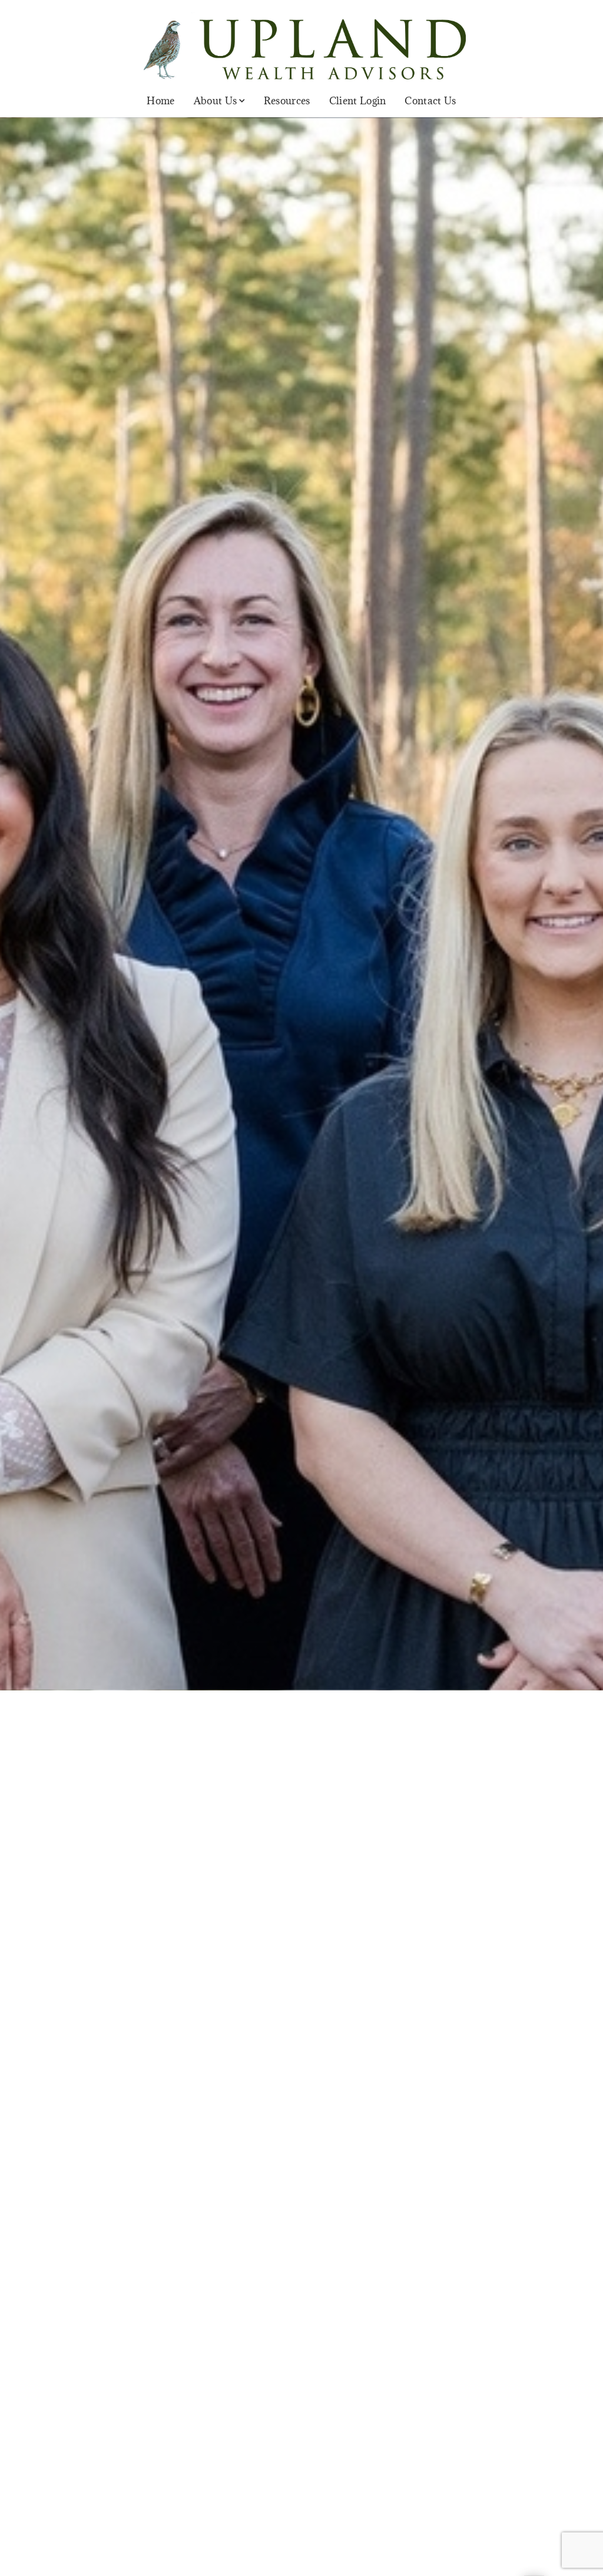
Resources (287, 101)
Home (160, 101)
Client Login (358, 101)
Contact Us (430, 101)
